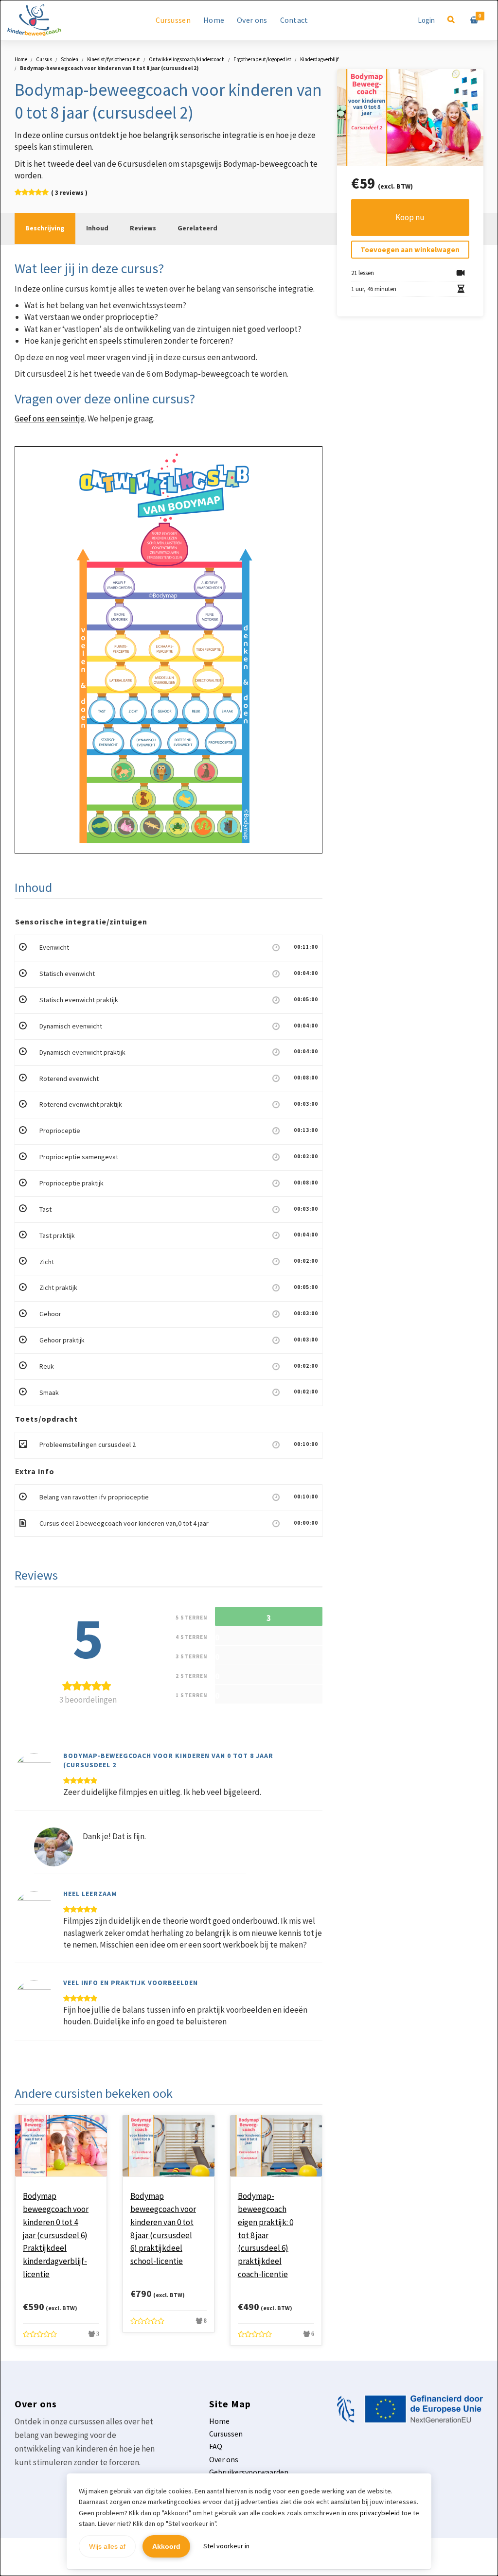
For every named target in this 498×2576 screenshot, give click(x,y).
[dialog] (249, 1288)
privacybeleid (380, 2513)
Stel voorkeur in (226, 2546)
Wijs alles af (107, 2546)
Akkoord (166, 2546)
